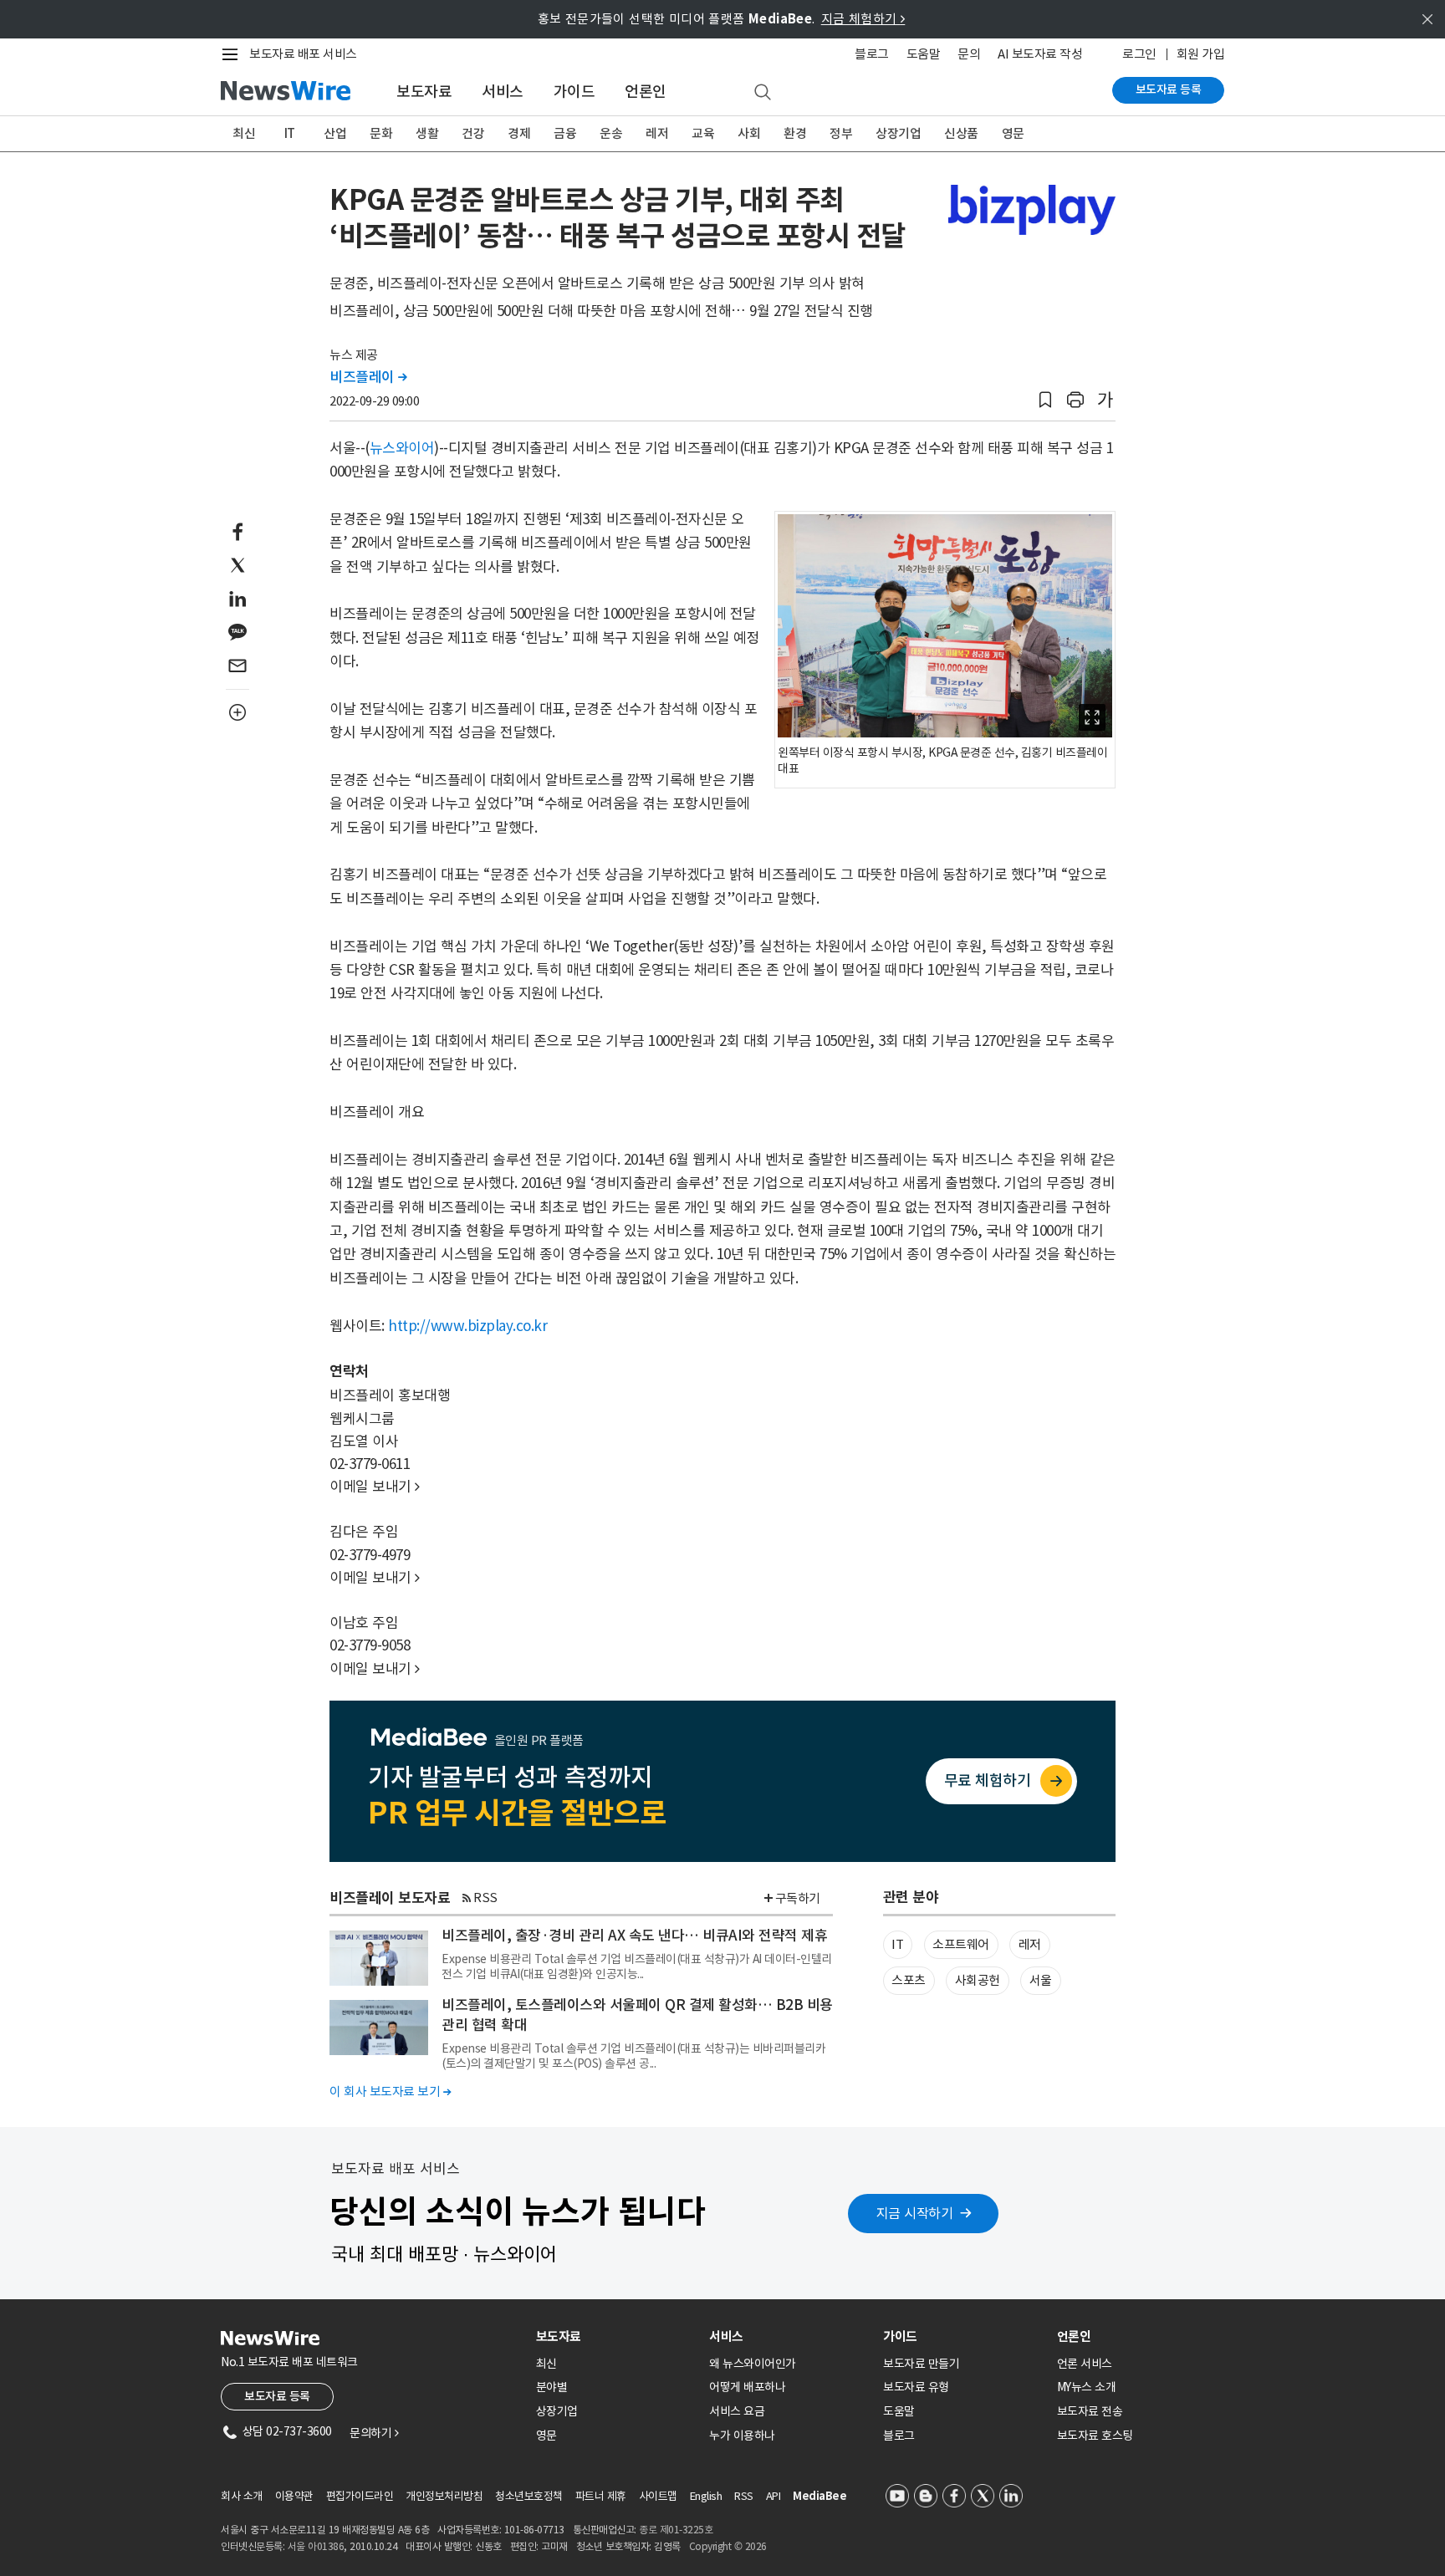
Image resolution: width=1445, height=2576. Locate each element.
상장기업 (898, 133)
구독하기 (798, 1898)
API (774, 2496)
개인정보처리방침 (444, 2496)
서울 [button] (1041, 1980)
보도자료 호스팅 (1095, 2436)
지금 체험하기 (863, 19)
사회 (749, 133)
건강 (473, 133)
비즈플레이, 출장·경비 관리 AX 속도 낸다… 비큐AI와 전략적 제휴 (634, 1936)
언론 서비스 (1085, 2364)
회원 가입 (1201, 54)
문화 (381, 133)
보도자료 (424, 92)
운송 (611, 133)
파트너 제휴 (601, 2496)
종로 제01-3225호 (676, 2530)
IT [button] (897, 1944)
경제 (519, 133)
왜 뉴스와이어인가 (753, 2364)
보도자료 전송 (1090, 2411)
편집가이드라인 (360, 2496)
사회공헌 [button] (978, 1980)
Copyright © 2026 (728, 2546)
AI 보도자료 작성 (1040, 54)
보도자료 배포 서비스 (303, 54)
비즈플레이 (368, 377)
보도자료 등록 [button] (277, 2396)
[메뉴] (233, 54)
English (706, 2496)
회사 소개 (242, 2496)
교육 (703, 133)
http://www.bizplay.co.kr (467, 1326)
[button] (1045, 400)
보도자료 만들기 (921, 2364)
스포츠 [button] (909, 1980)
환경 (795, 133)
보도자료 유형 (916, 2387)
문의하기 (374, 2433)
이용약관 (294, 2496)
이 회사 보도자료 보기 (390, 2091)
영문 (1013, 133)
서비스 (503, 92)
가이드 (574, 92)
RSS (485, 1898)
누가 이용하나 (742, 2436)
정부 (841, 133)
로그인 (1139, 54)
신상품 (961, 133)
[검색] (763, 93)
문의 (969, 54)
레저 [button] (1030, 1944)
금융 (565, 133)
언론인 (646, 92)
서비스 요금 (737, 2411)
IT (290, 133)
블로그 (872, 54)
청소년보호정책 (529, 2496)
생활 (427, 133)
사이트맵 (658, 2496)
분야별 (552, 2387)
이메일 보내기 (375, 1487)
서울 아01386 (316, 2546)
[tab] (616, 2336)
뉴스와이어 (402, 448)
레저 (657, 133)
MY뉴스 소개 (1087, 2387)
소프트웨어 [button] (961, 1944)
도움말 (924, 54)
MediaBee (820, 2496)
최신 (244, 133)
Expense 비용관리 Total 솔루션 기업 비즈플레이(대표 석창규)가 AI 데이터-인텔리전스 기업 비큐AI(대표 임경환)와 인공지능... (637, 1966)
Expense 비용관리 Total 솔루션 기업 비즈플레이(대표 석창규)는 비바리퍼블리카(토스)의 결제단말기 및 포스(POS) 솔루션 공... (633, 2056)
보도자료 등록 (1169, 89)
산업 (335, 133)
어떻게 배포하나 (747, 2387)
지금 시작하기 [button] (915, 2213)
